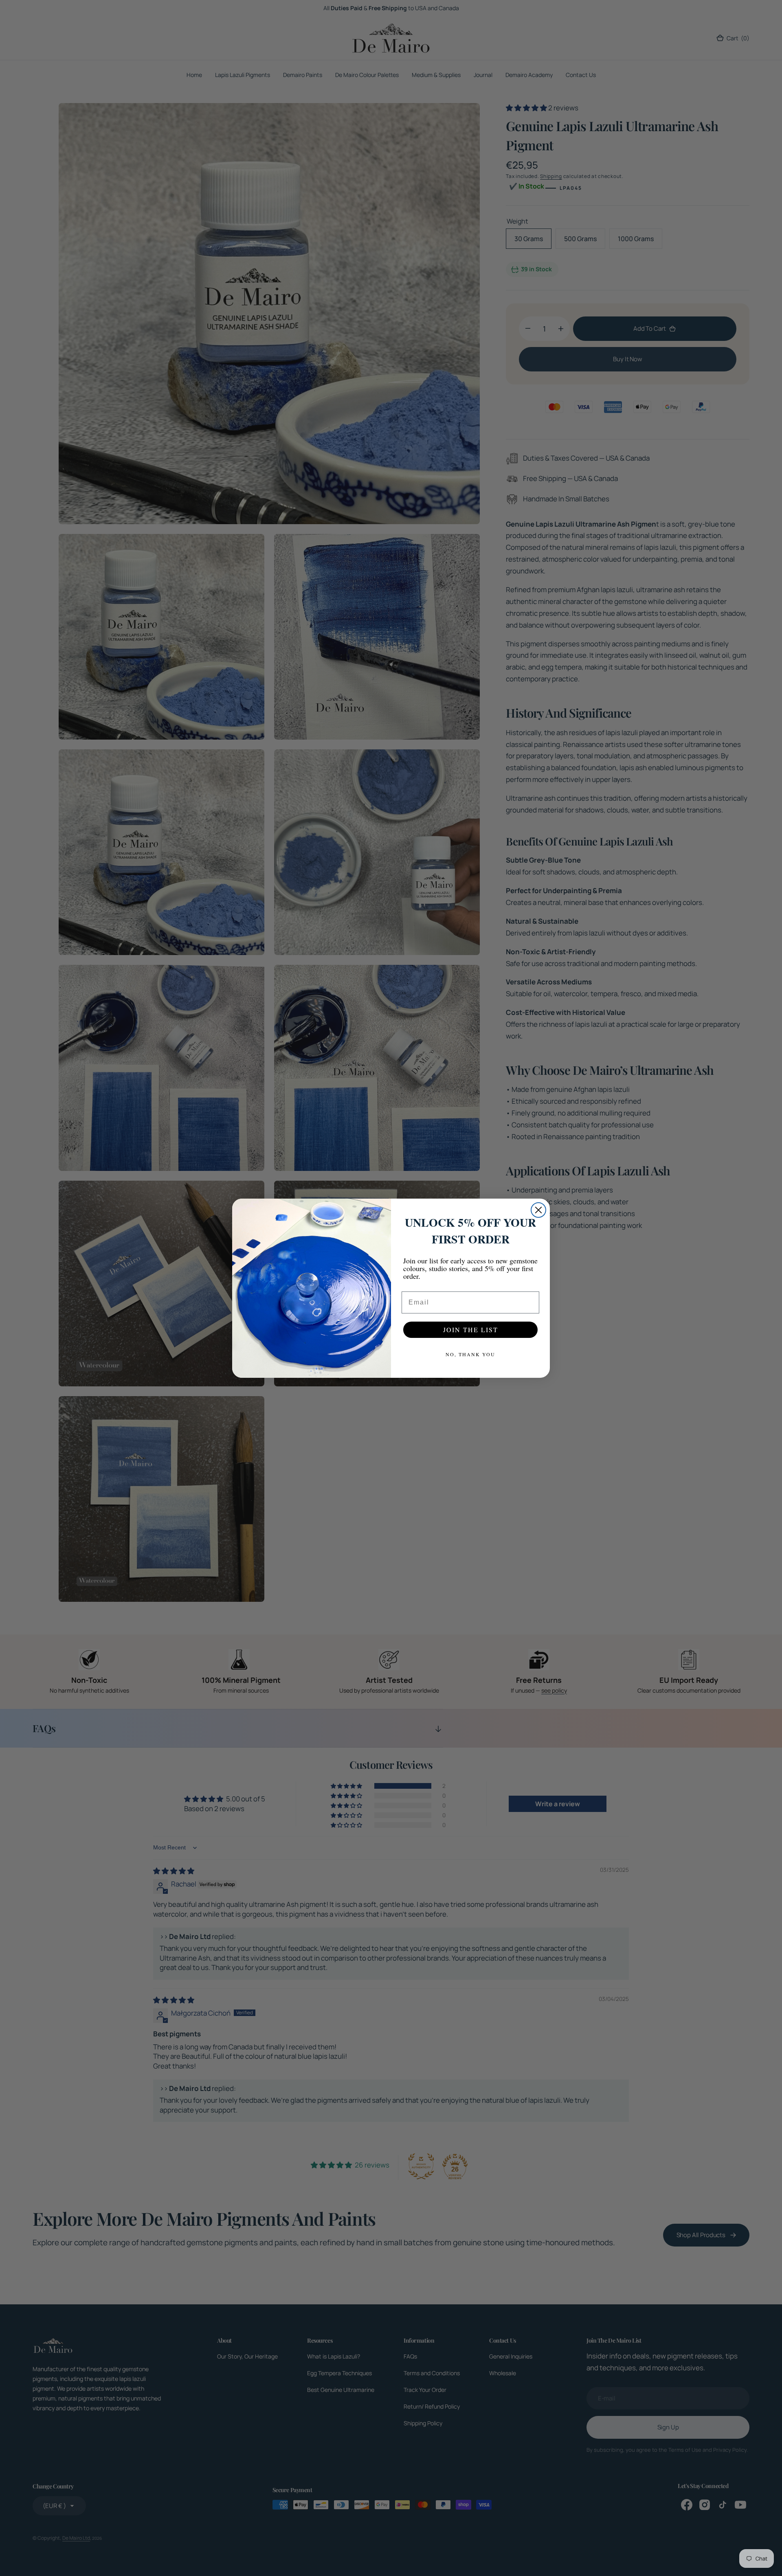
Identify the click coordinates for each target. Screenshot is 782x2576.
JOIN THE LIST (471, 1330)
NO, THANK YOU (470, 1354)
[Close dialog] (538, 1210)
